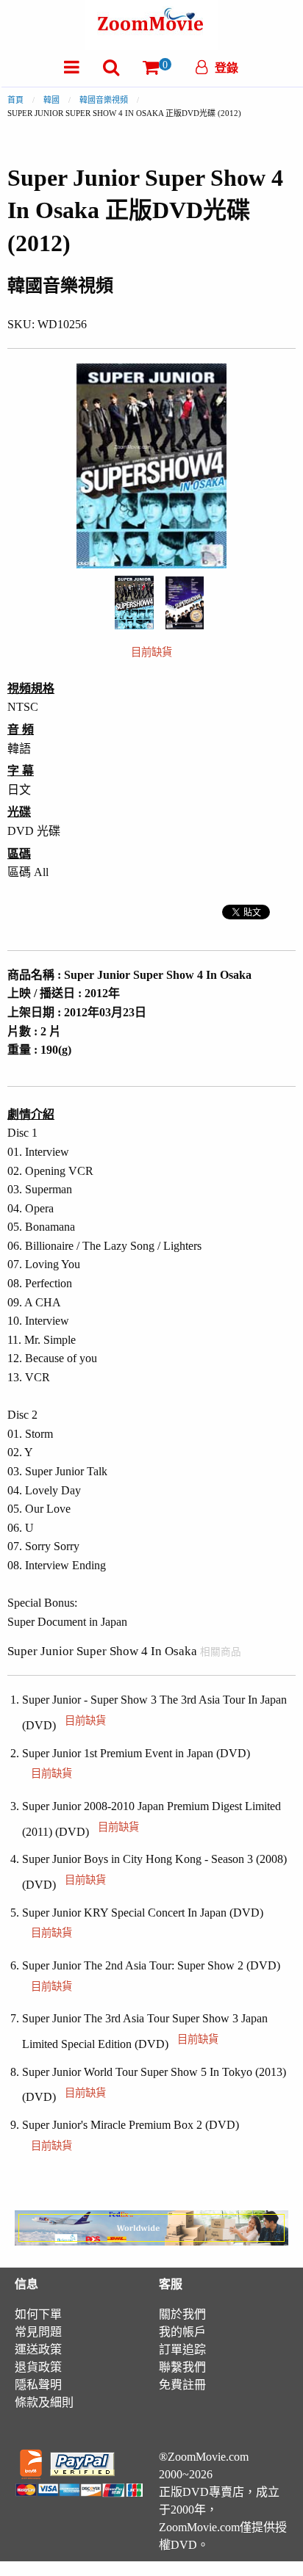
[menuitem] (72, 67)
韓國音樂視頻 (104, 100)
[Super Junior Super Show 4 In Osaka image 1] (134, 603)
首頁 (15, 100)
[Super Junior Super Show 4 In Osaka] (134, 601)
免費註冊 (182, 2385)
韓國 (51, 100)
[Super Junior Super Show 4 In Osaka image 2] (185, 603)
